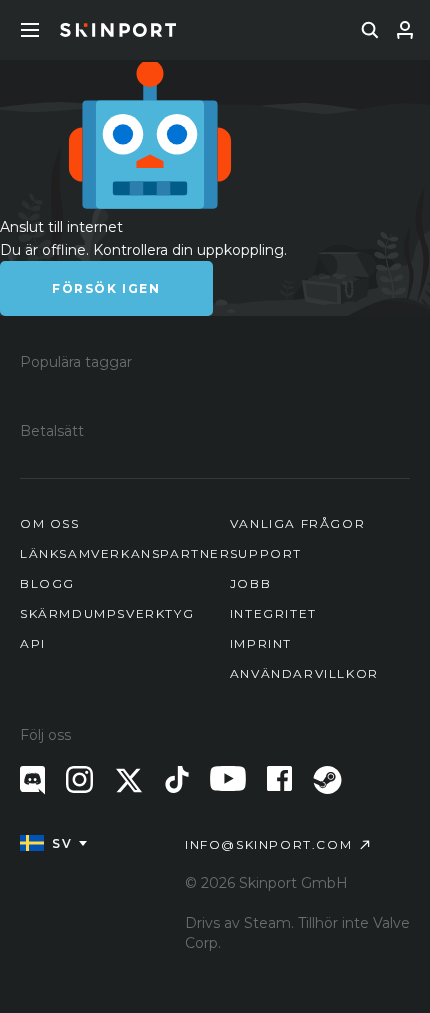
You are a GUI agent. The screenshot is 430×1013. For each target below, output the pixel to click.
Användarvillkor (304, 673)
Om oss (50, 523)
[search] (370, 30)
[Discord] (32, 780)
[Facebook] (279, 778)
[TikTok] (177, 779)
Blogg (47, 583)
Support (266, 553)
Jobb (250, 583)
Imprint (261, 643)
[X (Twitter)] (129, 780)
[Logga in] (405, 30)
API (33, 643)
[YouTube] (228, 778)
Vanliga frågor (297, 523)
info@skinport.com (268, 844)
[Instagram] (79, 779)
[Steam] (327, 780)
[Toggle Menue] (30, 30)
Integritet (273, 613)
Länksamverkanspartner (125, 553)
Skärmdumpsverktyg (107, 613)
